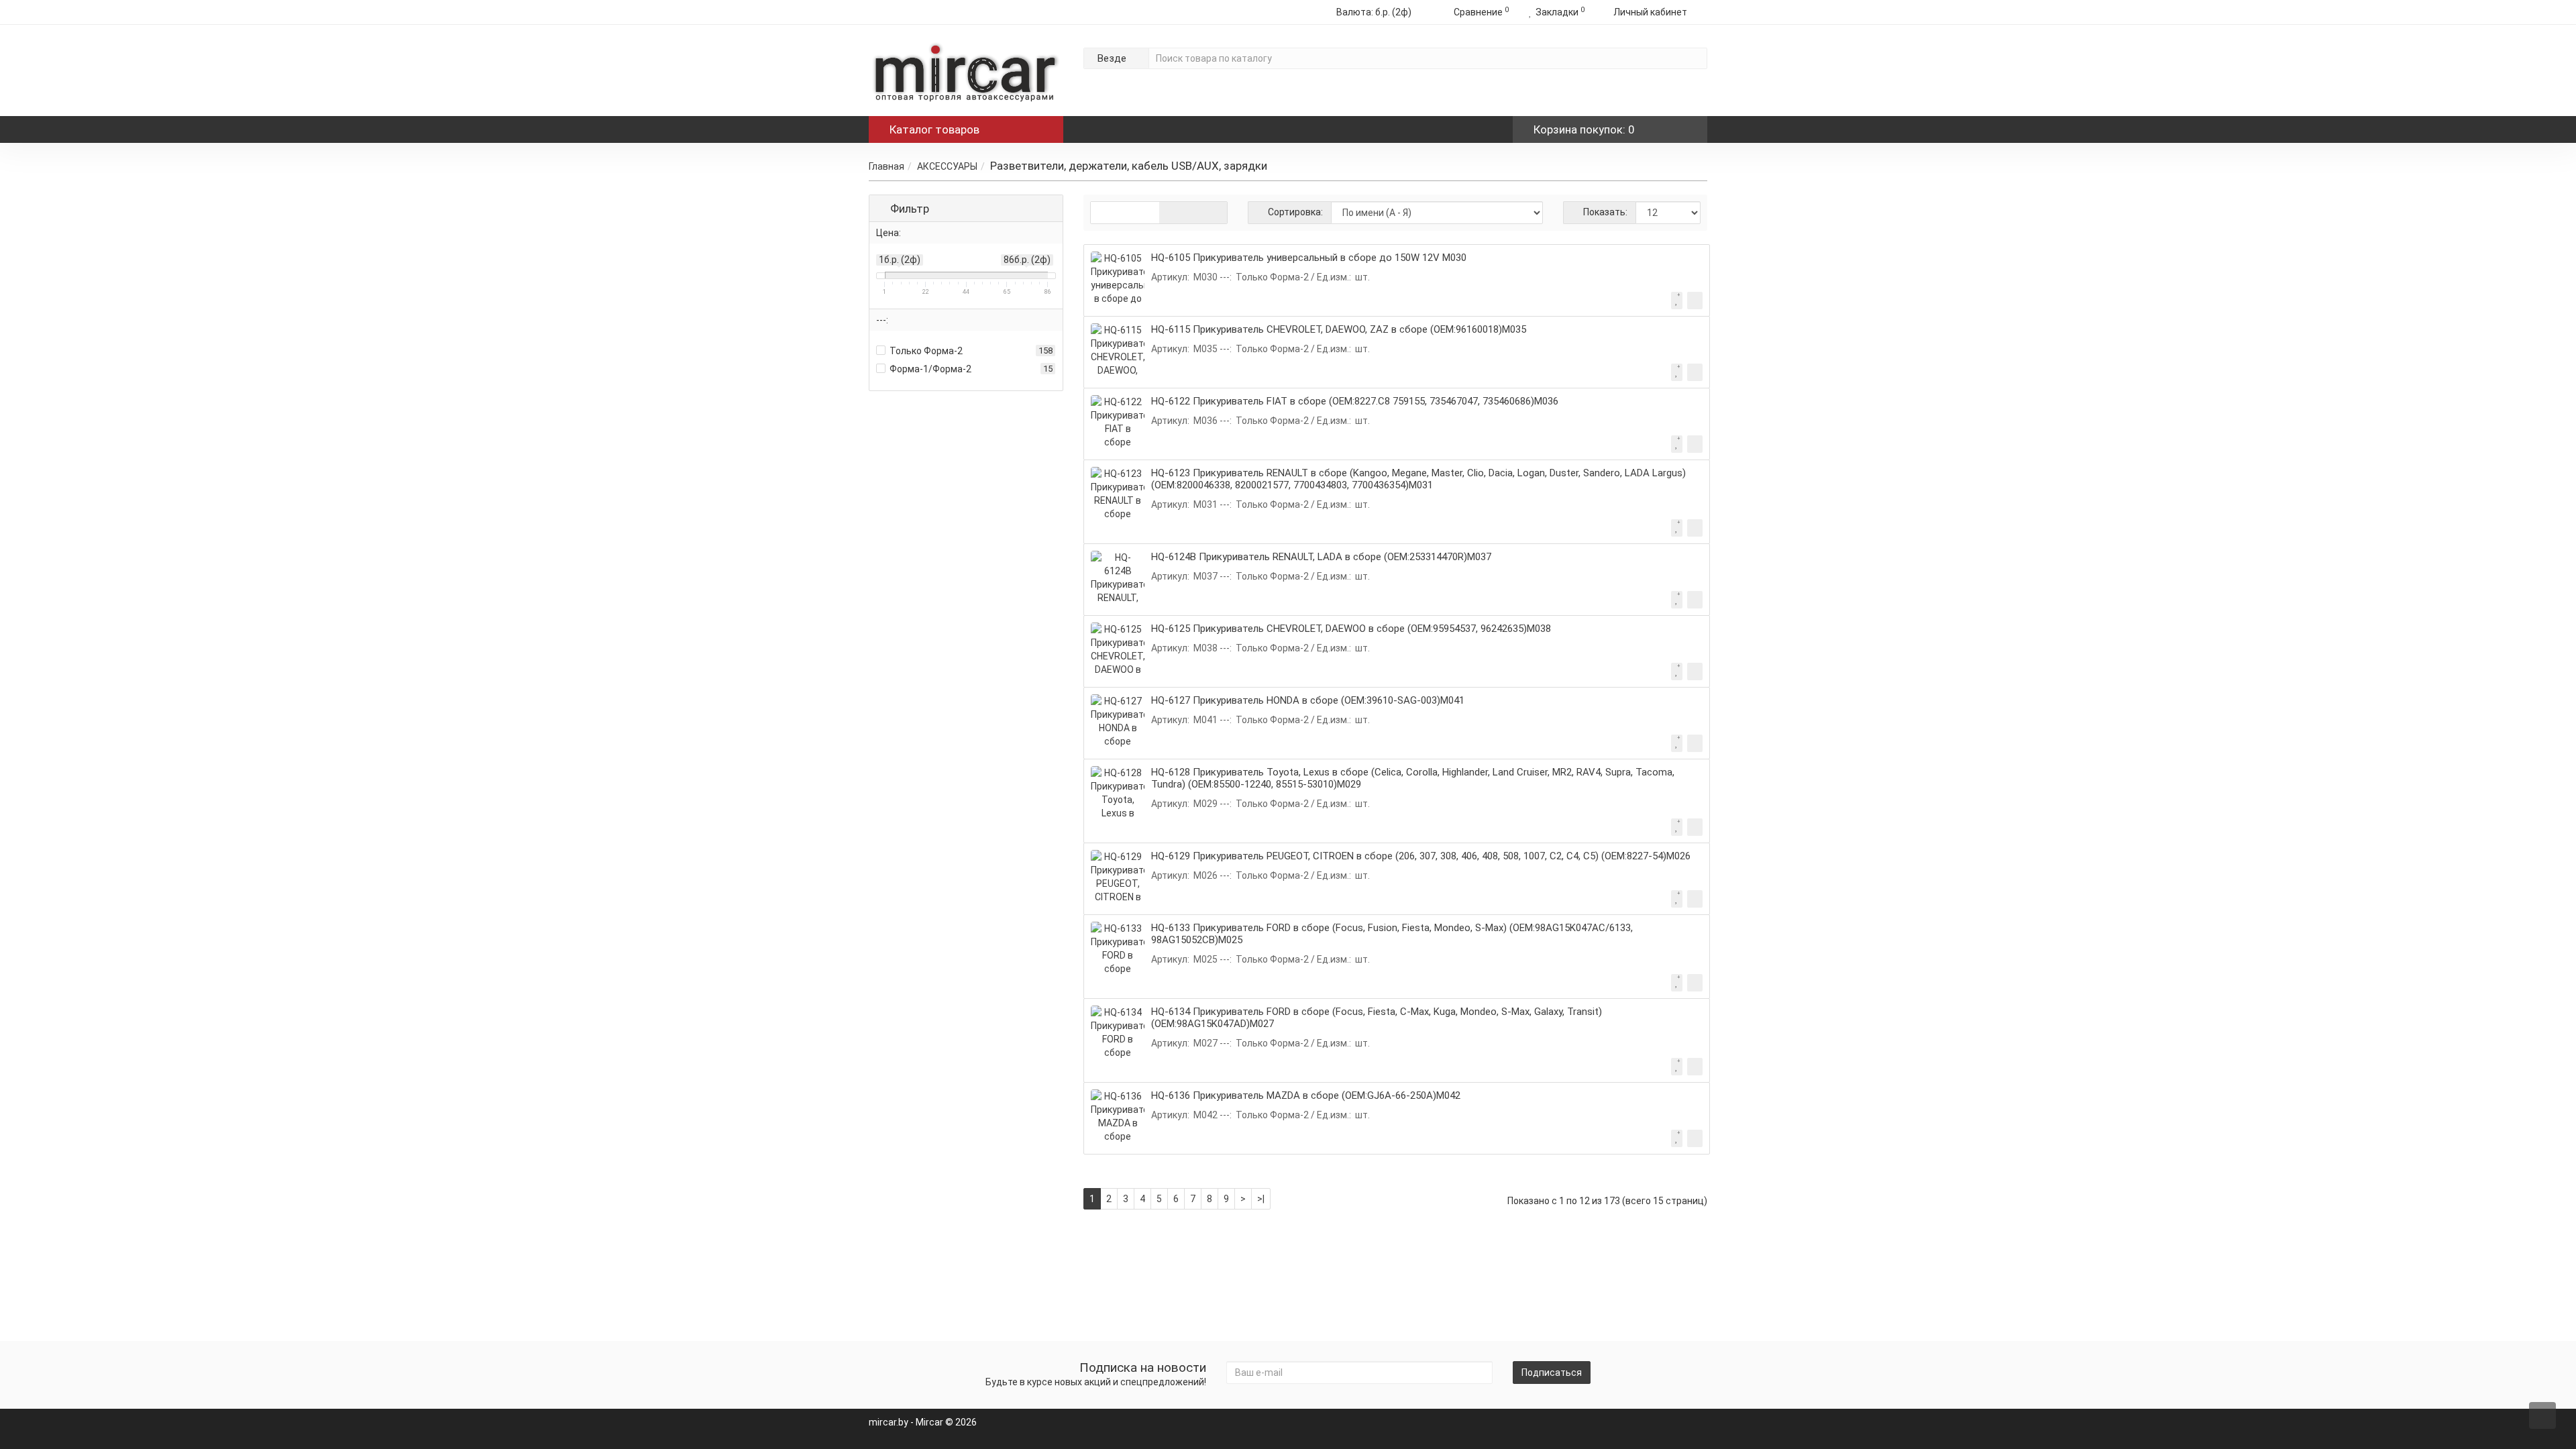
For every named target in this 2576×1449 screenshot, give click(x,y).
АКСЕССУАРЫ (947, 166)
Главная (887, 166)
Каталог (934, 129)
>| (1261, 1199)
